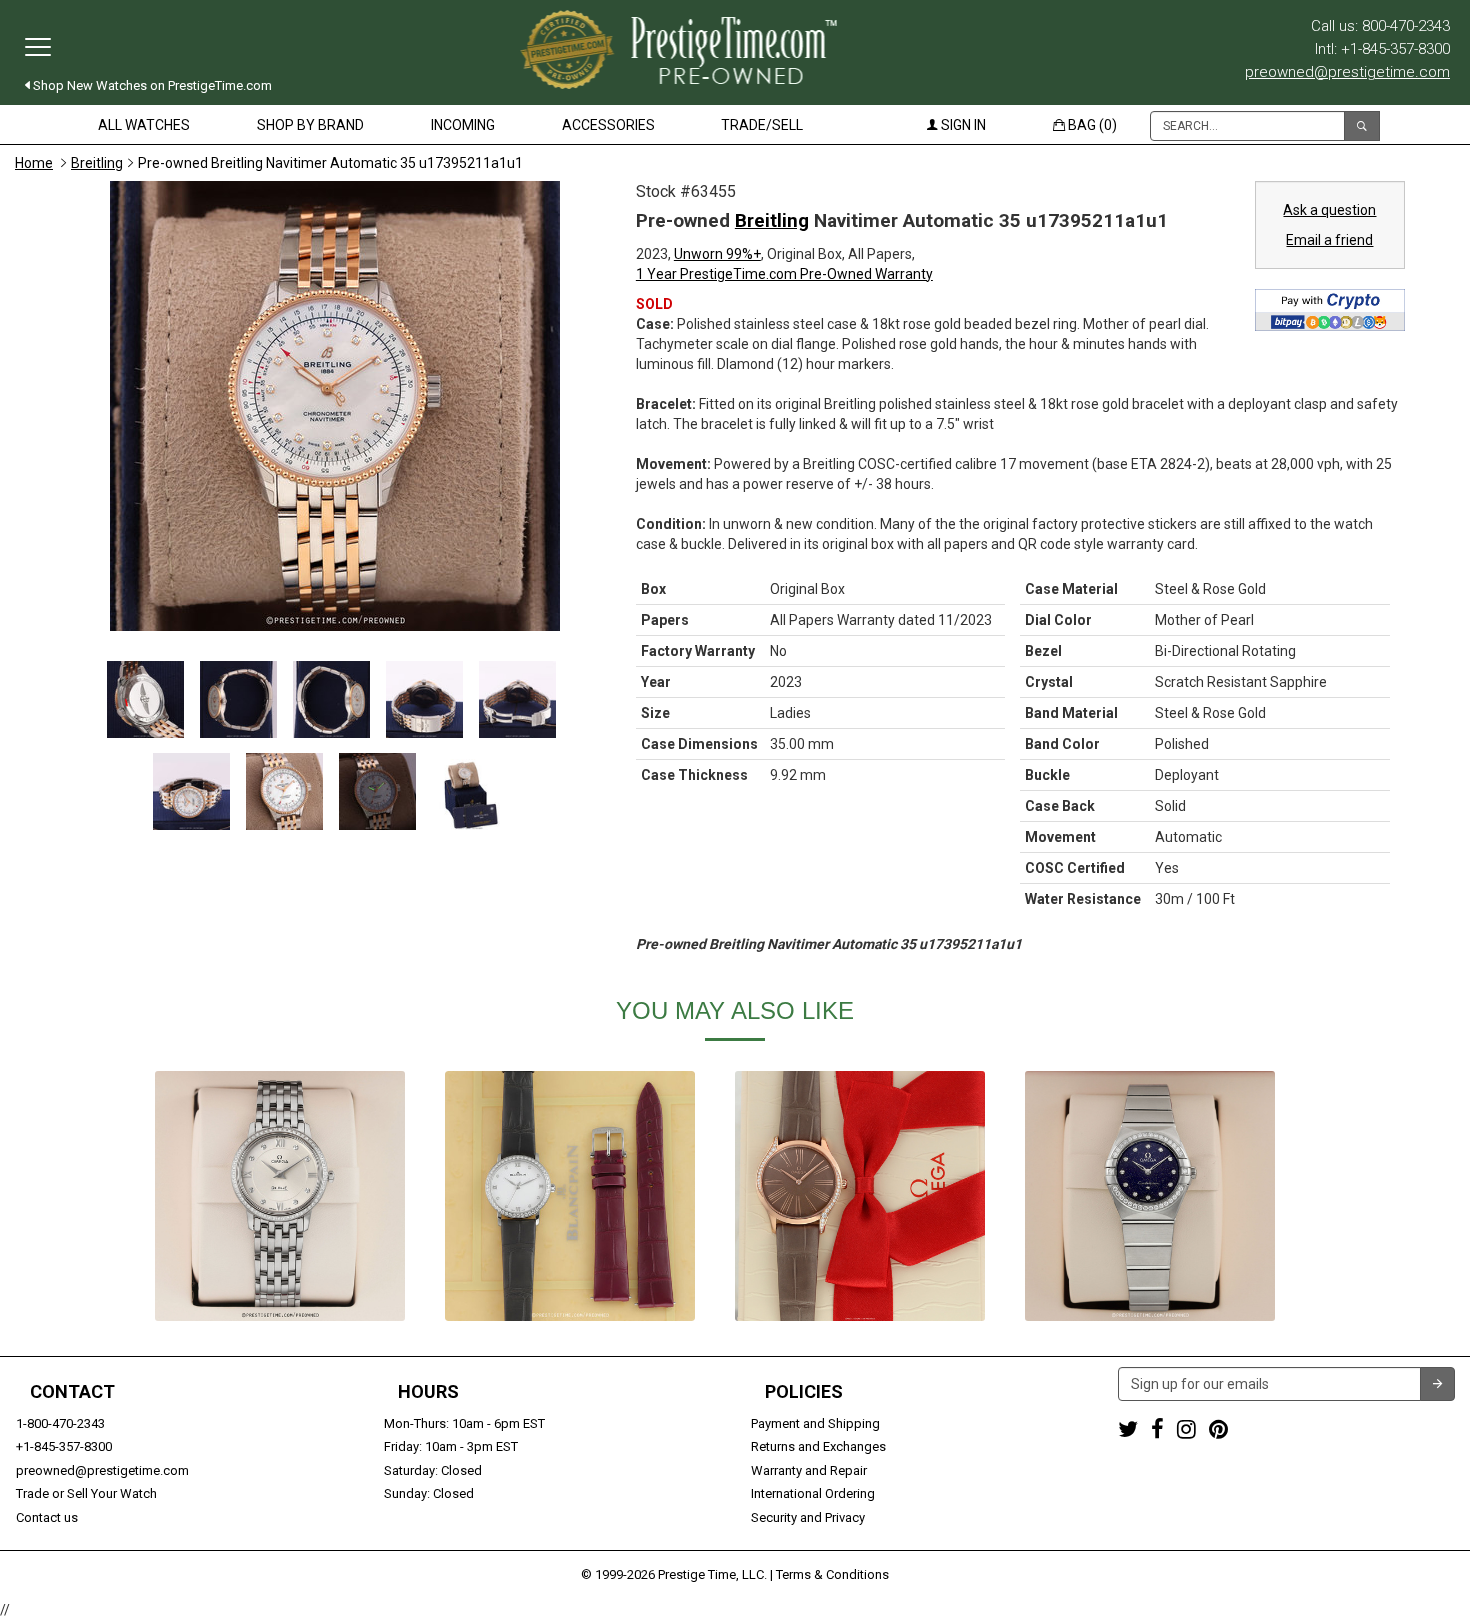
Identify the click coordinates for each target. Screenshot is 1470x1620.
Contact (72, 1392)
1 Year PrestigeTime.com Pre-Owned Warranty (784, 274)
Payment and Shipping (815, 1423)
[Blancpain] (570, 1196)
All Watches (144, 125)
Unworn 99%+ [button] (717, 254)
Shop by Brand (310, 125)
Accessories (608, 125)
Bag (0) (1091, 125)
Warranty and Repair (809, 1470)
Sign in (962, 125)
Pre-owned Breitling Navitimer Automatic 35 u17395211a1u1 (330, 163)
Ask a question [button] (1329, 210)
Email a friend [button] (1329, 240)
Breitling (97, 163)
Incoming (463, 125)
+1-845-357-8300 (64, 1446)
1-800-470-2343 (60, 1423)
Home (34, 163)
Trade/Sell (762, 125)
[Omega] (280, 1196)
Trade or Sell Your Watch (86, 1493)
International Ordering (813, 1493)
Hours (428, 1392)
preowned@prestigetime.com (1347, 72)
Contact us (47, 1517)
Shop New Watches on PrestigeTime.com (151, 85)
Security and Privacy (808, 1517)
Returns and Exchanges (818, 1446)
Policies (804, 1392)
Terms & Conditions (832, 1574)
